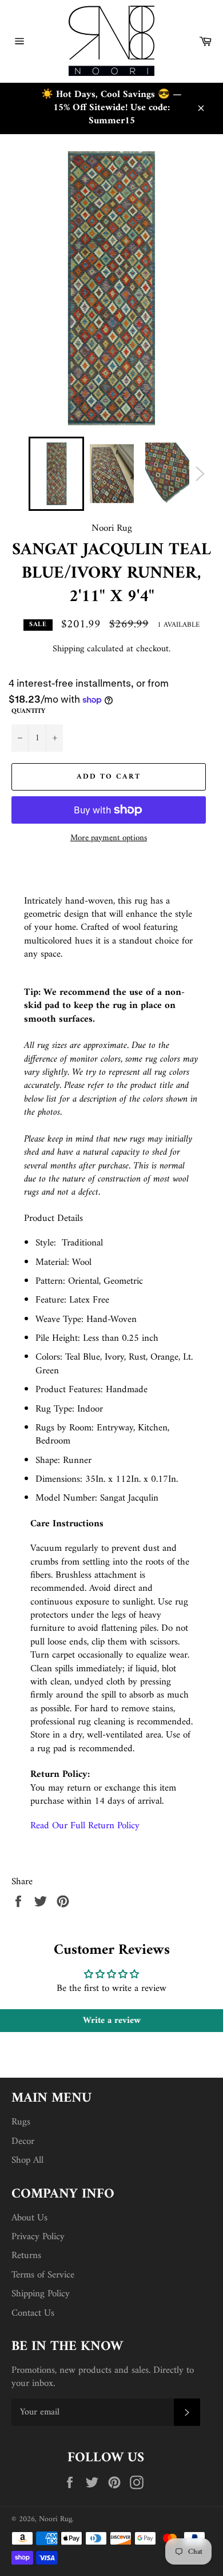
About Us (29, 2218)
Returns (26, 2256)
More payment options (109, 839)
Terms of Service (43, 2275)
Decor (23, 2142)
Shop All (27, 2160)
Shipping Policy (41, 2294)
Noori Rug (55, 2519)
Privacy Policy (38, 2237)
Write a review (112, 2021)
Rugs (21, 2122)
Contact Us (33, 2313)
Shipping (68, 649)
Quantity (28, 712)
